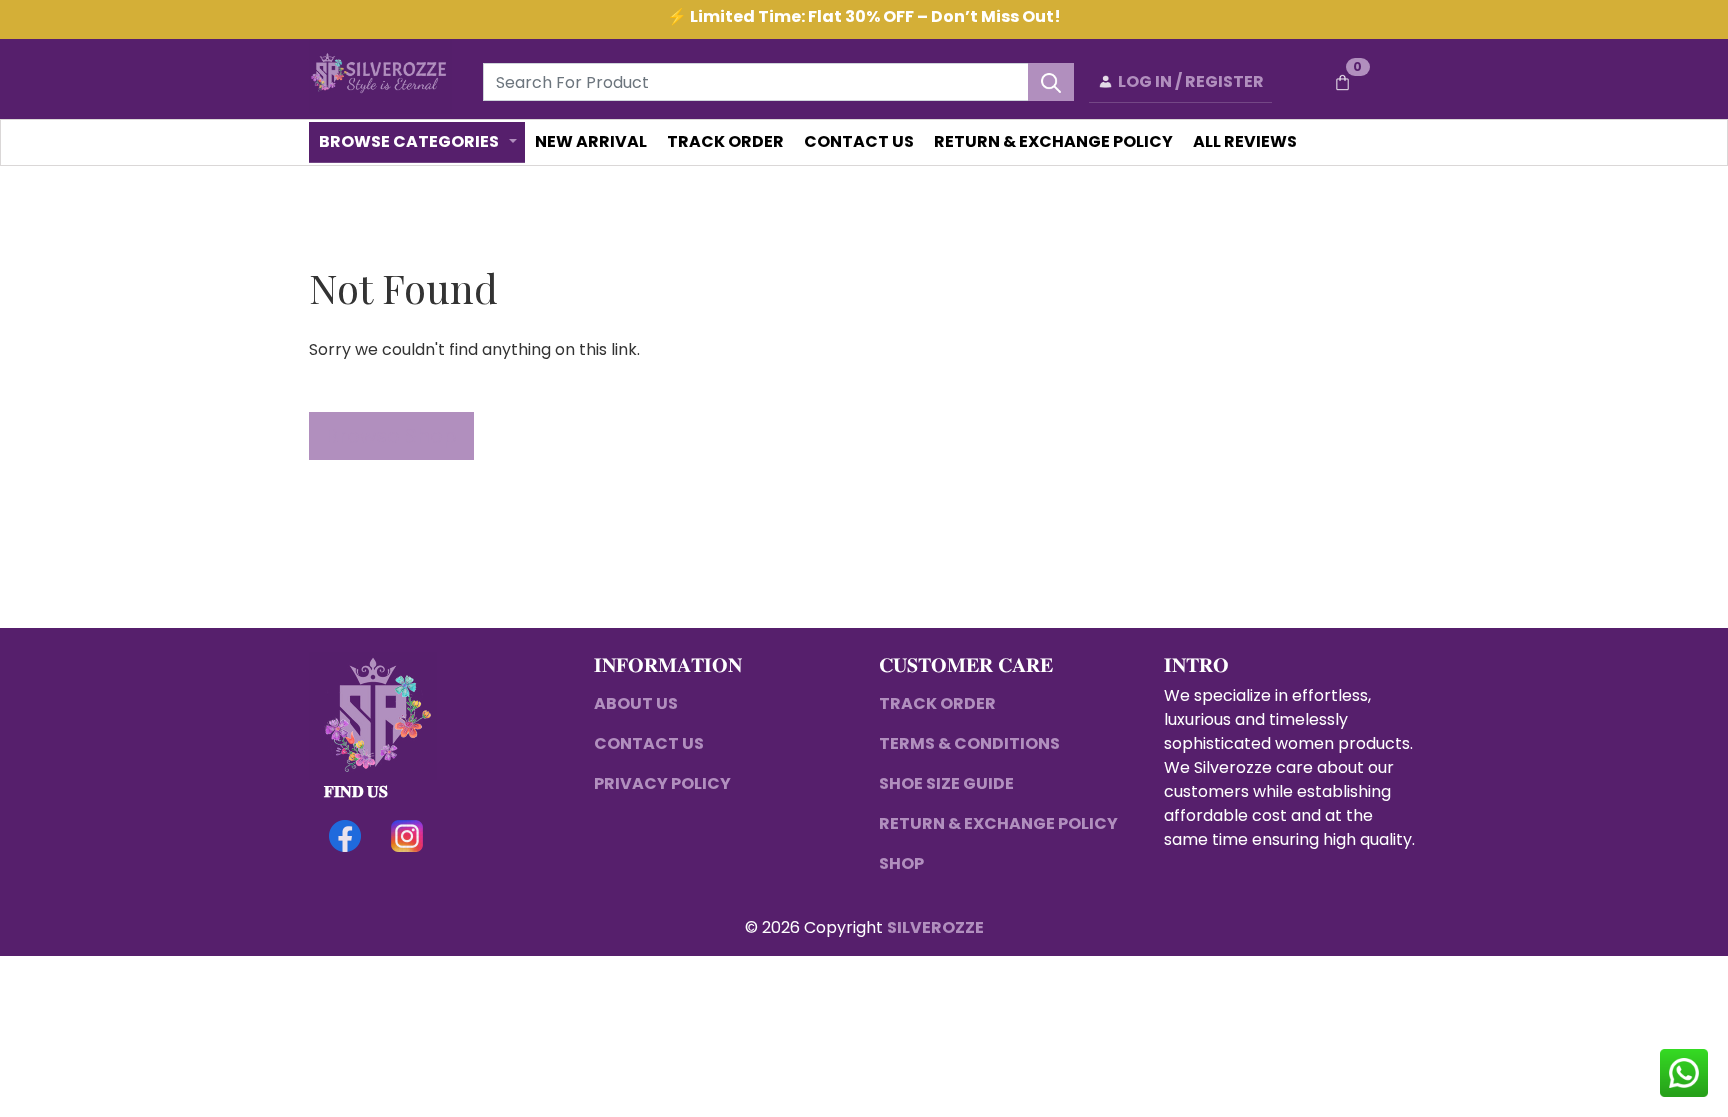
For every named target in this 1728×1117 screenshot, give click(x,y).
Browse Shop (391, 436)
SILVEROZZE (935, 927)
